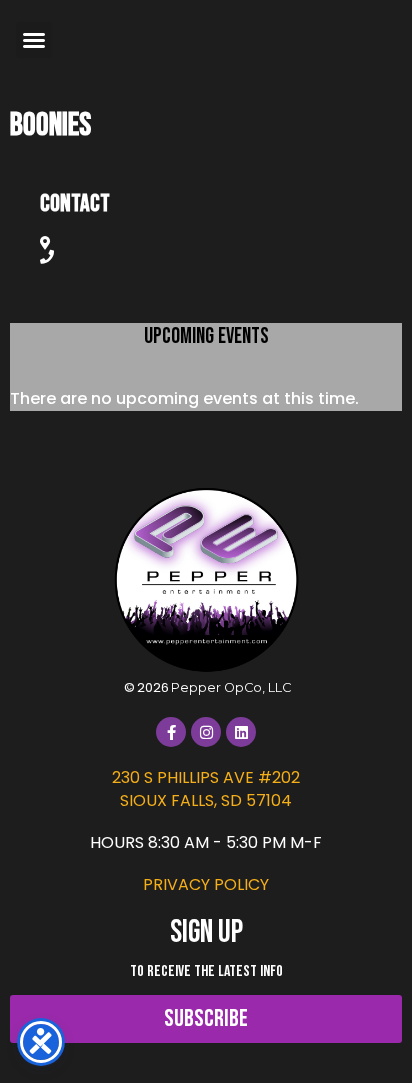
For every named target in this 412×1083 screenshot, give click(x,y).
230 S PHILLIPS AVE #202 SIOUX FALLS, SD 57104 (206, 788)
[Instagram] (206, 732)
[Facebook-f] (171, 732)
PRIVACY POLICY (206, 884)
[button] (34, 40)
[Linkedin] (241, 732)
